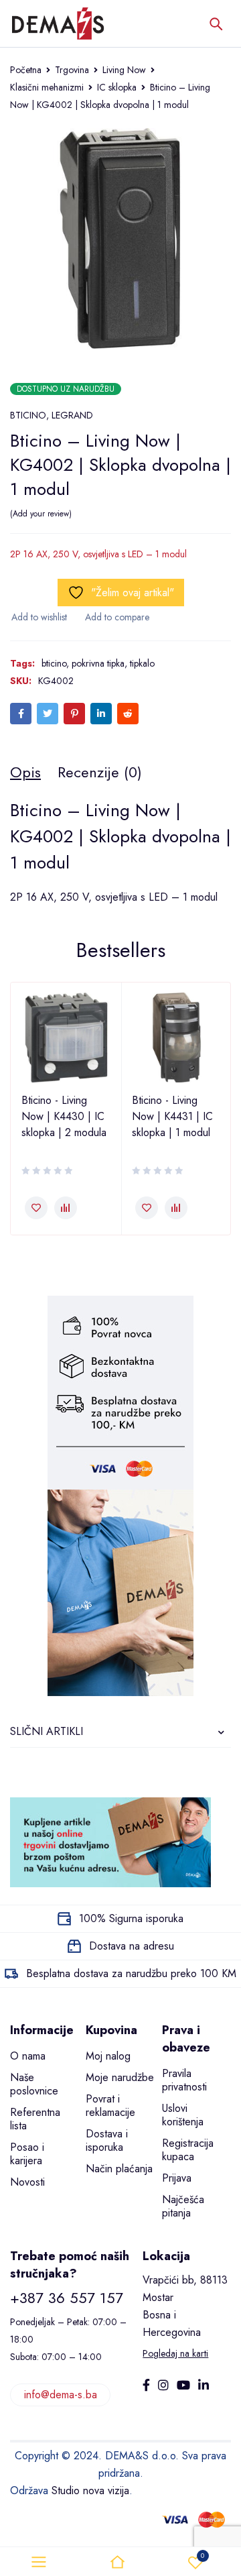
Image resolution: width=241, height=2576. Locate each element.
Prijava (177, 2178)
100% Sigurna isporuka (131, 1918)
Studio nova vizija (90, 2490)
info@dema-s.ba (61, 2395)
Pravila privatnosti (184, 2080)
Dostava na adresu (132, 1946)
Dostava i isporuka (107, 2140)
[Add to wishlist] (38, 617)
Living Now (124, 70)
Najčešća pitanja (183, 2206)
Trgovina (72, 70)
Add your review (41, 514)
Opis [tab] (25, 772)
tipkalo (142, 663)
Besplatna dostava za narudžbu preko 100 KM (131, 1973)
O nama (28, 2056)
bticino (54, 663)
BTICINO (28, 415)
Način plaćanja (119, 2169)
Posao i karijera (27, 2154)
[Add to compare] (116, 617)
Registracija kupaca (188, 2150)
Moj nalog (108, 2056)
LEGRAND (72, 415)
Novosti (27, 2182)
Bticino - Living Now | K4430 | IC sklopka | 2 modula (64, 1116)
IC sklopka (117, 87)
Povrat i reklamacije (110, 2106)
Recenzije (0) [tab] (100, 772)
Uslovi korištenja (183, 2115)
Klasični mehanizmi (47, 87)
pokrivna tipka (98, 663)
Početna (26, 70)
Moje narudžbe (120, 2077)
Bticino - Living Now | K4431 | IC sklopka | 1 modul (172, 1116)
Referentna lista (35, 2119)
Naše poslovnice (34, 2084)
